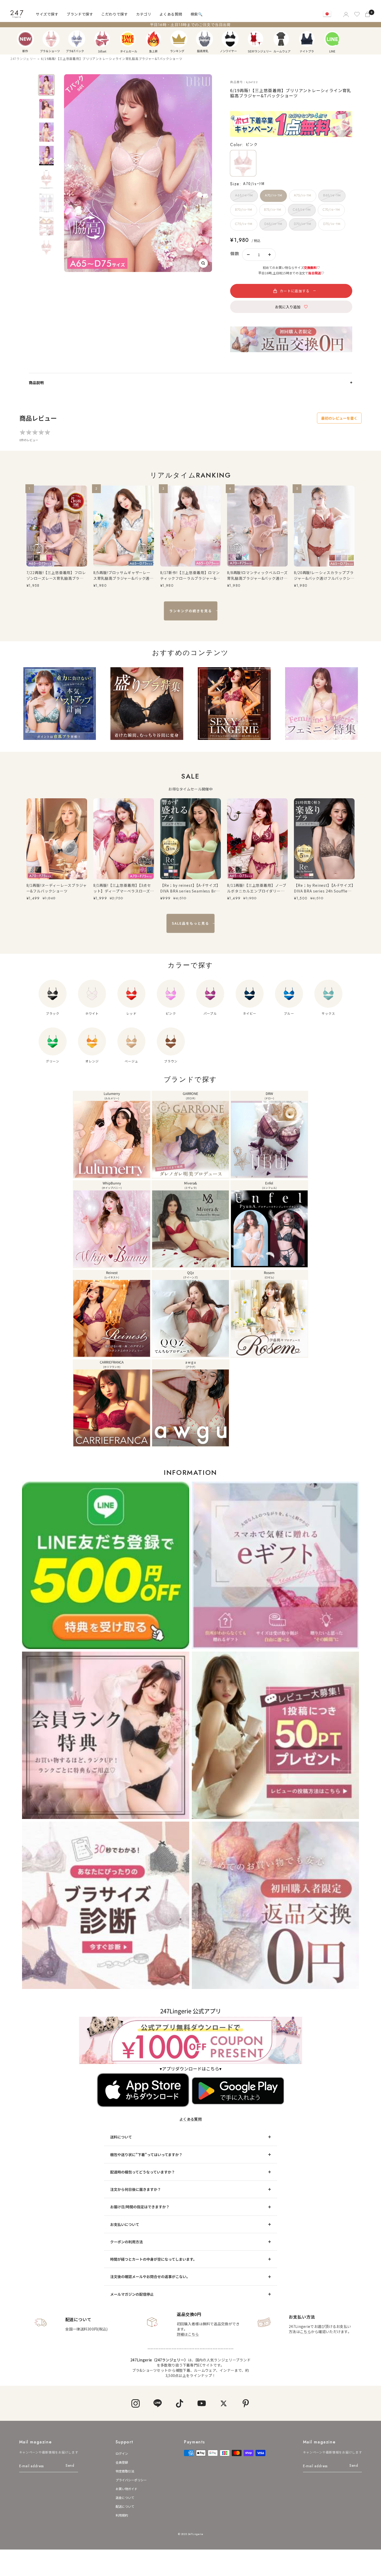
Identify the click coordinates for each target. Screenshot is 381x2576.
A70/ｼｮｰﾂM (273, 195)
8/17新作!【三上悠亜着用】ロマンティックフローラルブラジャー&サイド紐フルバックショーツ (190, 575)
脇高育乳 (204, 39)
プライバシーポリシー (131, 2480)
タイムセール (128, 39)
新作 (25, 39)
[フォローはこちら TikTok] (179, 2403)
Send (70, 2465)
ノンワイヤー (230, 39)
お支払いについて (125, 2224)
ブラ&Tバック (77, 39)
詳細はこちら (188, 2334)
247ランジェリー (23, 59)
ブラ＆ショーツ (51, 39)
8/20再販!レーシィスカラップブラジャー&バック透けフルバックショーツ (324, 575)
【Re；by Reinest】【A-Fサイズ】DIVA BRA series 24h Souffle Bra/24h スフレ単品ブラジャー (324, 888)
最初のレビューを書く (339, 418)
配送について (125, 2506)
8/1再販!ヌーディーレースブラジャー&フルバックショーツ (57, 888)
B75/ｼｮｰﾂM (273, 210)
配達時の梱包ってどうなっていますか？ (143, 2172)
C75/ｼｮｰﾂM (244, 224)
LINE (332, 39)
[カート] (368, 14)
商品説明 (36, 383)
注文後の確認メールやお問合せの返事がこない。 (150, 2277)
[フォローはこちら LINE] (157, 2403)
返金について (125, 2497)
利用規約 (122, 2515)
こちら (305, 2332)
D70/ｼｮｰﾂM (302, 224)
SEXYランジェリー (256, 39)
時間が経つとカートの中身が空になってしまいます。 (153, 2259)
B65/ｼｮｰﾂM (332, 195)
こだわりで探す (115, 14)
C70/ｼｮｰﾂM (331, 210)
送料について (121, 2137)
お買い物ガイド (126, 2489)
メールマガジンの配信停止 (132, 2294)
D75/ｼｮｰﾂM (332, 224)
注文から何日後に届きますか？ (136, 2189)
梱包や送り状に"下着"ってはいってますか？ (146, 2155)
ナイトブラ (307, 39)
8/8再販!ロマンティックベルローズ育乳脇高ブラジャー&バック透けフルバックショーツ (257, 575)
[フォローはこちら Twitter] (224, 2403)
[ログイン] (346, 14)
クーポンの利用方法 (126, 2242)
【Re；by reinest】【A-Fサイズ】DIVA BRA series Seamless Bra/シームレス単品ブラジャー (190, 888)
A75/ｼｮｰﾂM (302, 195)
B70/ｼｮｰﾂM (244, 210)
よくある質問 (171, 14)
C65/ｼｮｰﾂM (302, 210)
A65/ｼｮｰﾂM (244, 195)
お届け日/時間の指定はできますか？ (140, 2207)
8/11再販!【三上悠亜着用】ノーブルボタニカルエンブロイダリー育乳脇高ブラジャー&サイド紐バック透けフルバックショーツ (257, 888)
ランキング (179, 39)
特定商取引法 (125, 2471)
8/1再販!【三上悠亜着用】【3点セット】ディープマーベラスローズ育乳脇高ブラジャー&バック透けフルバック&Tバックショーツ (123, 888)
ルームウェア (281, 39)
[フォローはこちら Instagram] (135, 2403)
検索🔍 (197, 14)
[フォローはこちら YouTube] (202, 2403)
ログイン (122, 2453)
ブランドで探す (80, 14)
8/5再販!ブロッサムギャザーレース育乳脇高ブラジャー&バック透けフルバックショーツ (123, 575)
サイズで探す (47, 14)
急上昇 (153, 39)
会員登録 (122, 2462)
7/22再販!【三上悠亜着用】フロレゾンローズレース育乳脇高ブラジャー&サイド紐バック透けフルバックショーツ (57, 575)
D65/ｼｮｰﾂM (273, 224)
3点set (102, 39)
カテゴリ (144, 14)
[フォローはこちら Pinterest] (246, 2403)
